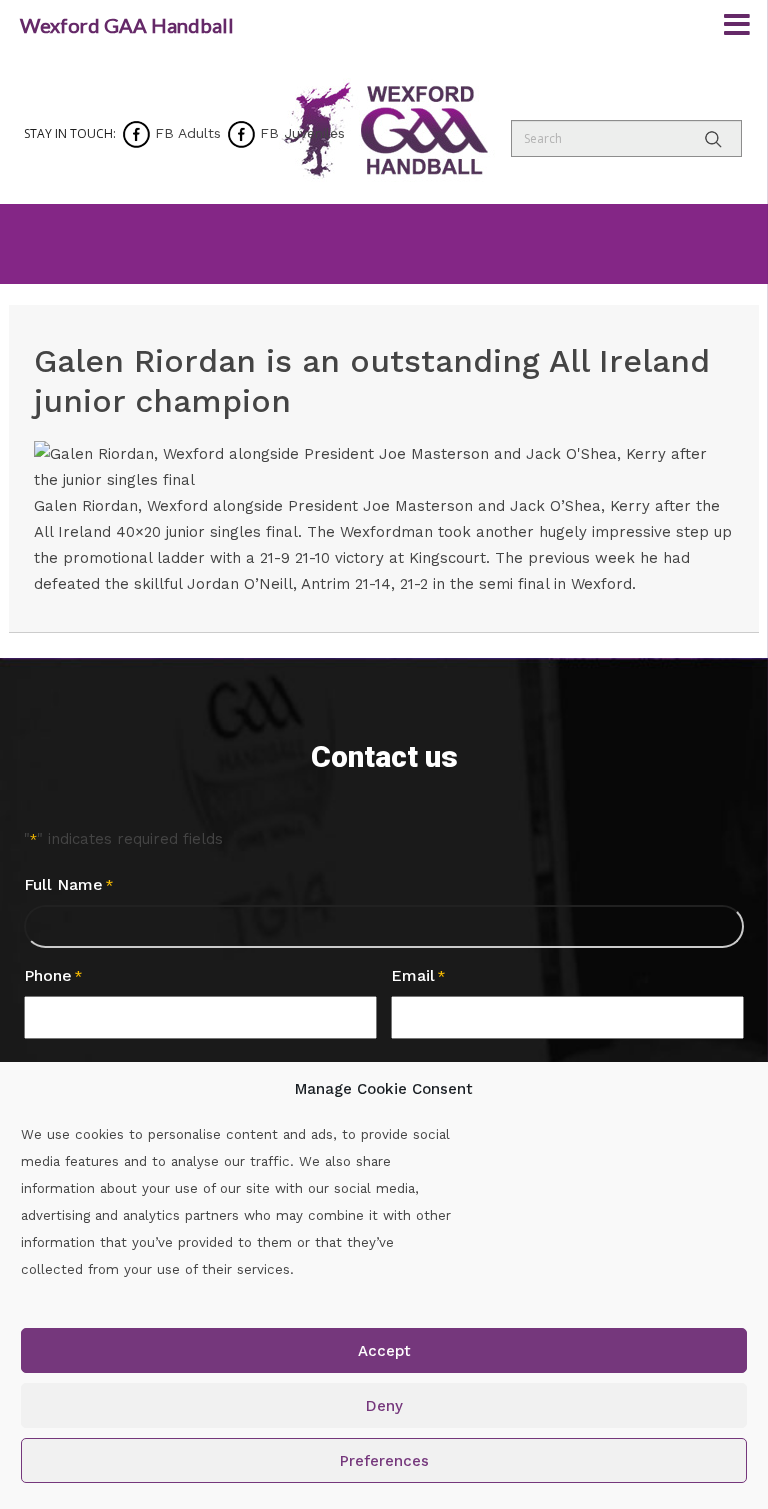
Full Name (68, 884)
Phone (53, 975)
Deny (384, 1406)
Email (418, 975)
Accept (384, 1351)
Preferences (384, 1461)
